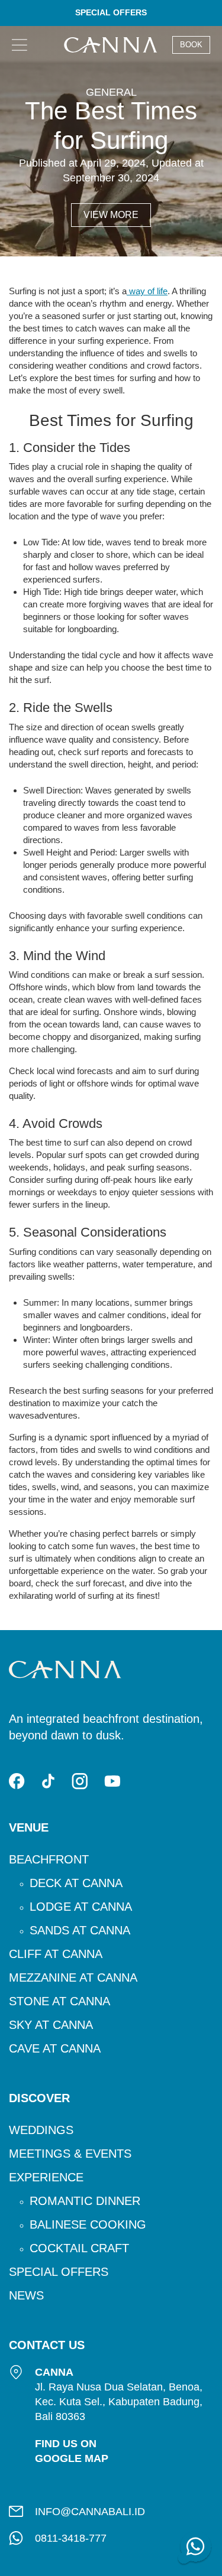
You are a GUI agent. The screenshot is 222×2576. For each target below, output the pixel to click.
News (26, 2295)
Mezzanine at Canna (73, 1977)
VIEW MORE (111, 215)
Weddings (41, 2130)
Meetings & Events (70, 2154)
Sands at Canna (80, 1930)
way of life (147, 291)
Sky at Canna (51, 2025)
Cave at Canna (55, 2048)
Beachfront (49, 1859)
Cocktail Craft (79, 2248)
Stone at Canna (59, 2001)
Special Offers (59, 2272)
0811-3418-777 (71, 2538)
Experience (46, 2177)
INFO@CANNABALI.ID (90, 2512)
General (111, 92)
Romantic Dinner (85, 2201)
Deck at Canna (76, 1883)
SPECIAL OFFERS (111, 12)
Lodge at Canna (81, 1907)
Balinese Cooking (88, 2224)
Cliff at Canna (56, 1954)
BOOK (191, 45)
